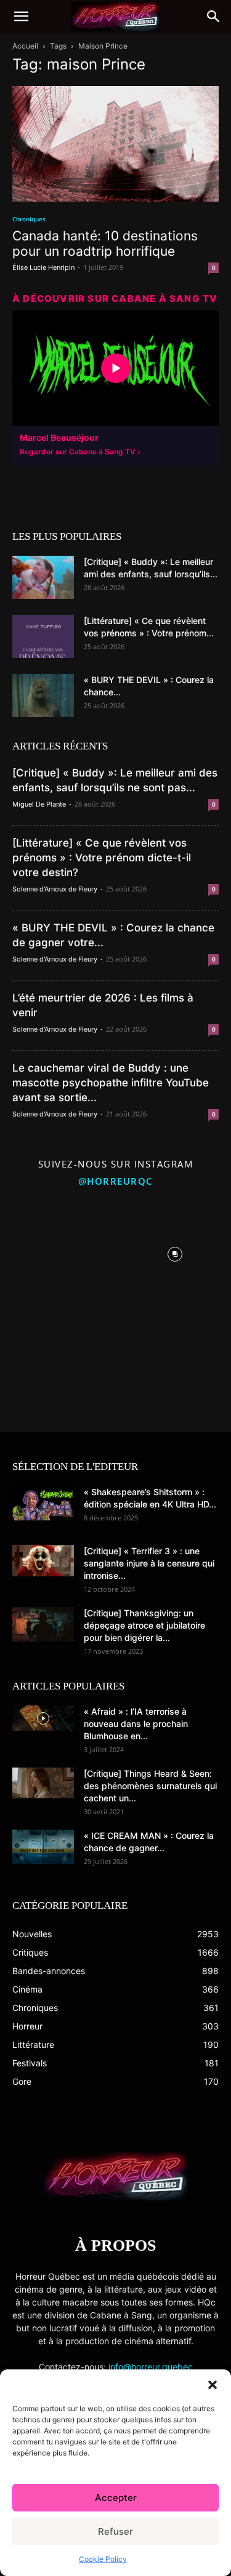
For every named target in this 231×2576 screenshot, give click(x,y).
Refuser (115, 2531)
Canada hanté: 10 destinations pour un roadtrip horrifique (105, 243)
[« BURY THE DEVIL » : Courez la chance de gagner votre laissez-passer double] (43, 695)
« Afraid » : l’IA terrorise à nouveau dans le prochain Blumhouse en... (136, 1724)
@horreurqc (116, 1181)
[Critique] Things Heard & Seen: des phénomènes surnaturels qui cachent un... (150, 1786)
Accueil (25, 46)
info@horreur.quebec (151, 2367)
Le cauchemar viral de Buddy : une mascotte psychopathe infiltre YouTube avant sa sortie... (111, 1083)
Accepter (116, 2498)
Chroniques (29, 219)
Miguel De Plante (39, 804)
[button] (213, 2385)
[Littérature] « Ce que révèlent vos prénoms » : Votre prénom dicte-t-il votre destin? (102, 858)
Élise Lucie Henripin (43, 267)
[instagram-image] (56, 1251)
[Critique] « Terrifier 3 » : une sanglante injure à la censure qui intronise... (149, 1563)
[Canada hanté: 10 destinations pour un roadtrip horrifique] (115, 144)
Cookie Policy (103, 2559)
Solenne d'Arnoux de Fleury (55, 889)
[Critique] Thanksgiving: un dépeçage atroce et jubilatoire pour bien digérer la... (144, 1625)
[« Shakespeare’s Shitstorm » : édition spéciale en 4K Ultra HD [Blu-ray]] (43, 1503)
